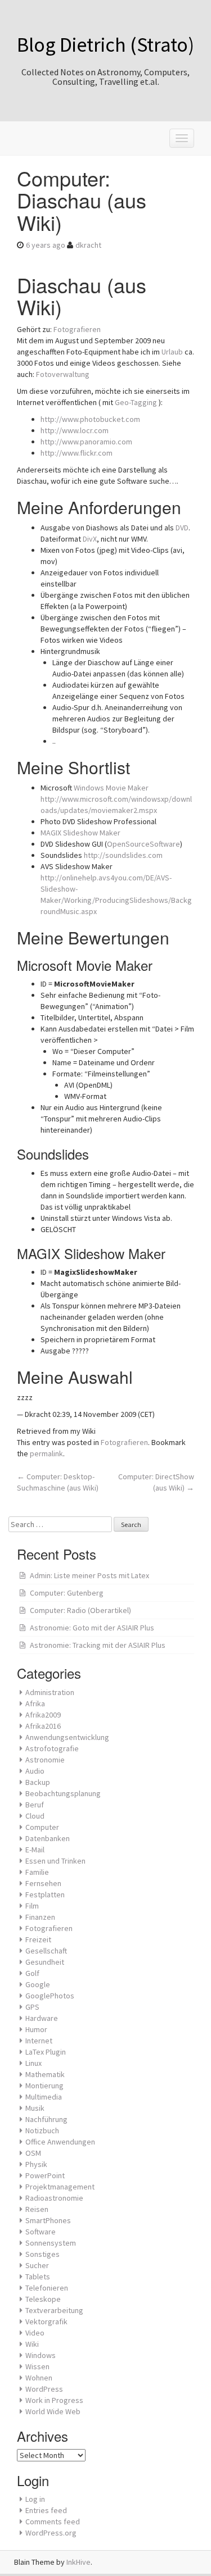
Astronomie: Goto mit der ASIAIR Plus (92, 1628)
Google (38, 1984)
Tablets (38, 2277)
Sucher (37, 2265)
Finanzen (40, 1917)
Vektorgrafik (46, 2321)
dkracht (88, 245)
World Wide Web (53, 2411)
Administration (50, 1692)
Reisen (37, 2209)
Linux (33, 2063)
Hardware (42, 2018)
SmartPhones (48, 2220)
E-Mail (35, 1850)
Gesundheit (45, 1962)
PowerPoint (45, 2175)
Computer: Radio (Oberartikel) (80, 1610)
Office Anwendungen (60, 2142)
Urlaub (172, 352)
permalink (46, 1453)
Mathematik (45, 2074)
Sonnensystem (51, 2243)
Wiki (32, 2344)
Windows (41, 2355)
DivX (90, 539)
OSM (33, 2153)
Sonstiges (42, 2254)
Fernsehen (43, 1883)
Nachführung (46, 2119)
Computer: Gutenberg (67, 1593)
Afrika (35, 1703)
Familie (37, 1872)
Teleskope (43, 2299)
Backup (38, 1782)
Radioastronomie (54, 2198)
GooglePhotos (50, 1996)
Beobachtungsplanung (63, 1793)
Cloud (35, 1816)
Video (35, 2333)
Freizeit (38, 1939)
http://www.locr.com (75, 430)
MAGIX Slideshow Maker (80, 833)
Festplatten (45, 1894)
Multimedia (44, 2097)
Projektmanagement (60, 2187)
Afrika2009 (43, 1715)
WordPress (44, 2389)
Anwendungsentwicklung (67, 1737)
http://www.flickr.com (77, 453)
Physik (36, 2164)
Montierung (44, 2086)
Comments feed (53, 2522)
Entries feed (46, 2510)
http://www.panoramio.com (86, 442)
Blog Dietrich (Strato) (105, 45)
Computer (42, 1827)
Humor (36, 2029)
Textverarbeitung (54, 2310)
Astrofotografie (52, 1748)
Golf (32, 1973)
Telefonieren (47, 2288)
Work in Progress (54, 2400)
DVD (182, 528)
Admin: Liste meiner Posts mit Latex (89, 1575)
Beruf (35, 1805)
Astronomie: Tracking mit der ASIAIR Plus (98, 1645)
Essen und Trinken (55, 1861)
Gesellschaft (46, 1951)
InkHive (78, 2562)
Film (32, 1906)
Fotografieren (77, 329)
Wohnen (39, 2378)
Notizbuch (42, 2130)
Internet (39, 2041)
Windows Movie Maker (111, 788)
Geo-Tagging (136, 402)
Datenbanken (48, 1838)
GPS (32, 2007)
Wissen (37, 2366)
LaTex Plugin (46, 2052)
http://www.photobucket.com (90, 419)
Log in (35, 2499)
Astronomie (45, 1760)
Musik (35, 2108)
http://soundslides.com (123, 855)
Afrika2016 (43, 1726)
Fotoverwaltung (63, 374)
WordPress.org (51, 2533)
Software (41, 2232)
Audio (35, 1771)
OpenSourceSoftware (143, 844)
